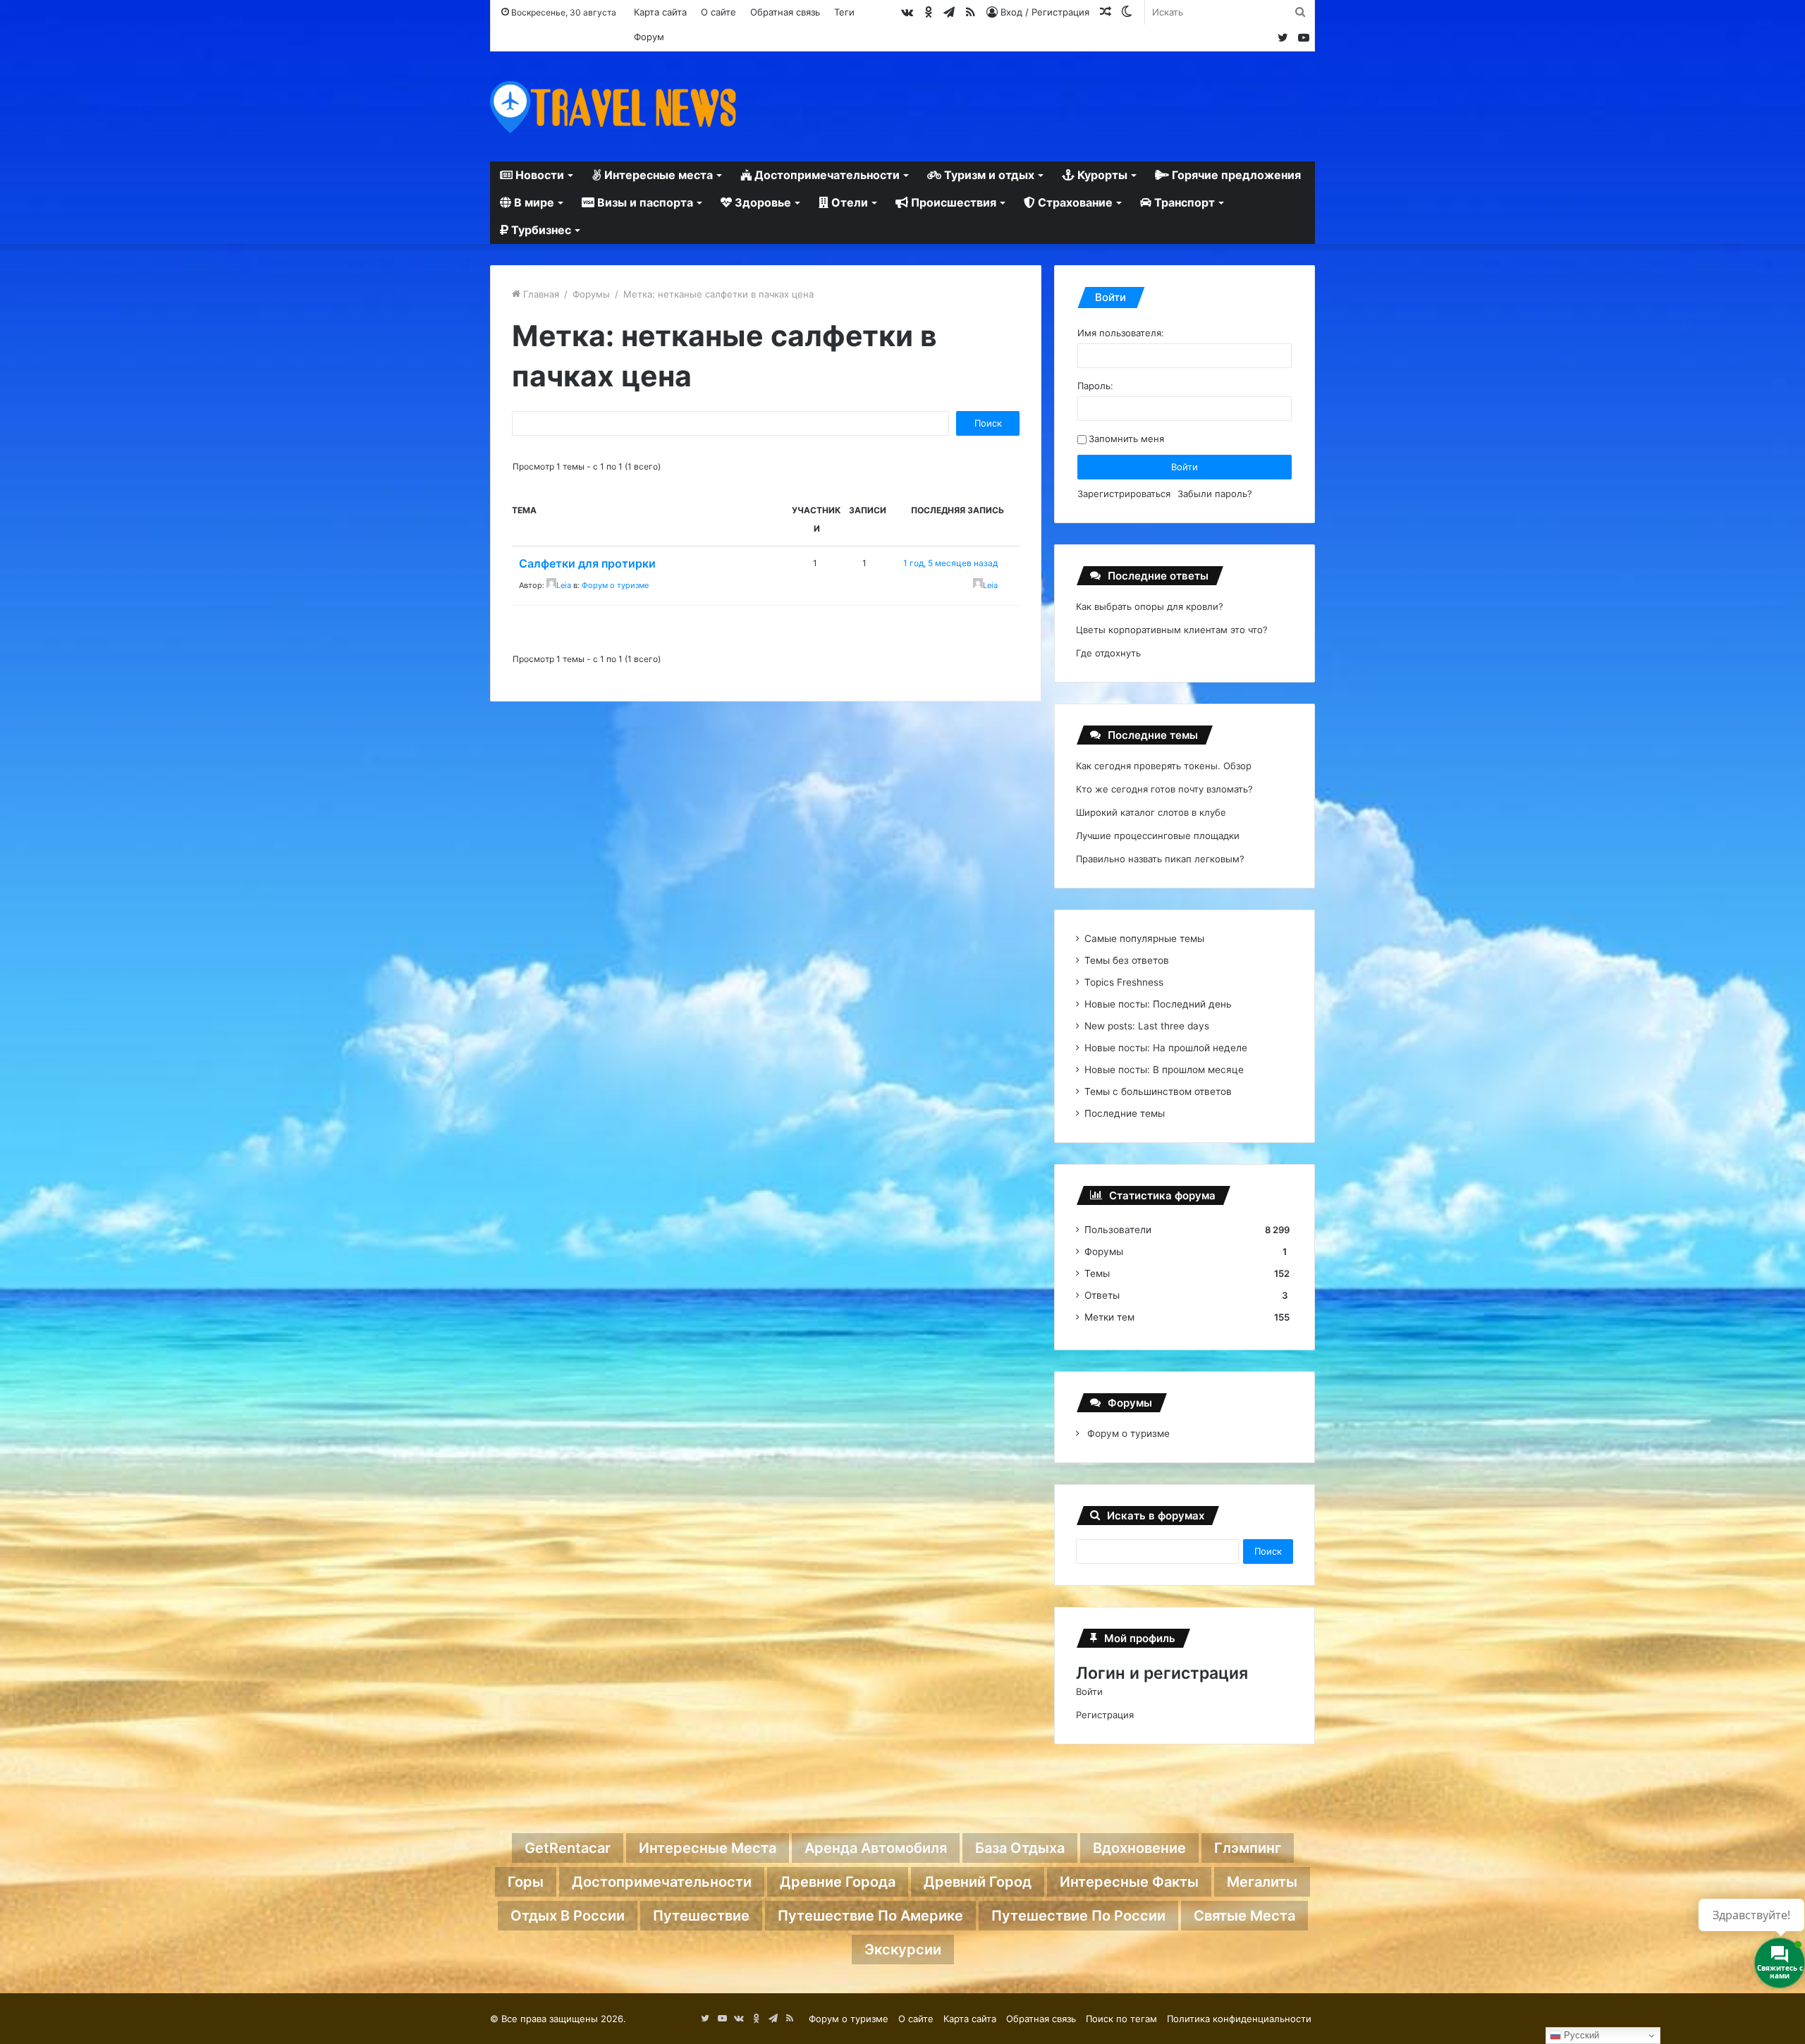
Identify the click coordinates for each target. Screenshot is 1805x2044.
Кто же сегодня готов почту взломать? (1164, 789)
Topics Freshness (1124, 982)
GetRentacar (568, 1848)
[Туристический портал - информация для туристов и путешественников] (613, 106)
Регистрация (1105, 1715)
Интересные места (657, 175)
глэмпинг (1248, 1848)
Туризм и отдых (988, 175)
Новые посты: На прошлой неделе (1166, 1048)
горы (526, 1882)
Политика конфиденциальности (1239, 2019)
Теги (844, 12)
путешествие (701, 1916)
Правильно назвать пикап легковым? (1160, 859)
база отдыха (1020, 1848)
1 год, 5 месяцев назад (950, 563)
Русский (1580, 2035)
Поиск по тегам (1121, 2019)
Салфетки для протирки (587, 563)
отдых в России (568, 1916)
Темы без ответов (1127, 960)
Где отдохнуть (1108, 653)
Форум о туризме (615, 585)
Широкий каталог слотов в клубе (1151, 812)
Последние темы (1125, 1113)
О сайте (718, 12)
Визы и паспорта (644, 202)
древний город (978, 1882)
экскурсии (903, 1950)
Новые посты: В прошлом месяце (1164, 1070)
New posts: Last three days (1147, 1026)
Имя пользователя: (1121, 333)
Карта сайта (660, 12)
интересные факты (1129, 1882)
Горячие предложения (1235, 175)
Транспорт (1183, 202)
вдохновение (1139, 1848)
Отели (848, 202)
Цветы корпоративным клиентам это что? (1172, 630)
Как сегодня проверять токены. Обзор (1164, 766)
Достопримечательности (826, 175)
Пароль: (1095, 386)
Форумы (591, 294)
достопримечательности (662, 1882)
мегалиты (1262, 1882)
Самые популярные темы (1144, 938)
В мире (533, 202)
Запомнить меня (1126, 439)
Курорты (1101, 175)
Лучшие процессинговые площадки (1158, 836)
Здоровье (761, 202)
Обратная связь (785, 12)
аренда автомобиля (876, 1848)
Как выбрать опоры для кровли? (1150, 606)
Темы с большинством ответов (1158, 1091)
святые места (1244, 1916)
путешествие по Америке (870, 1916)
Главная (540, 294)
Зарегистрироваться (1124, 494)
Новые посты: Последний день (1158, 1004)
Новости (538, 175)
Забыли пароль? (1215, 494)
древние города (838, 1882)
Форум (649, 37)
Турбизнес (540, 230)
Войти (1185, 467)
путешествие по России (1078, 1916)
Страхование (1074, 202)
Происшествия (952, 202)
